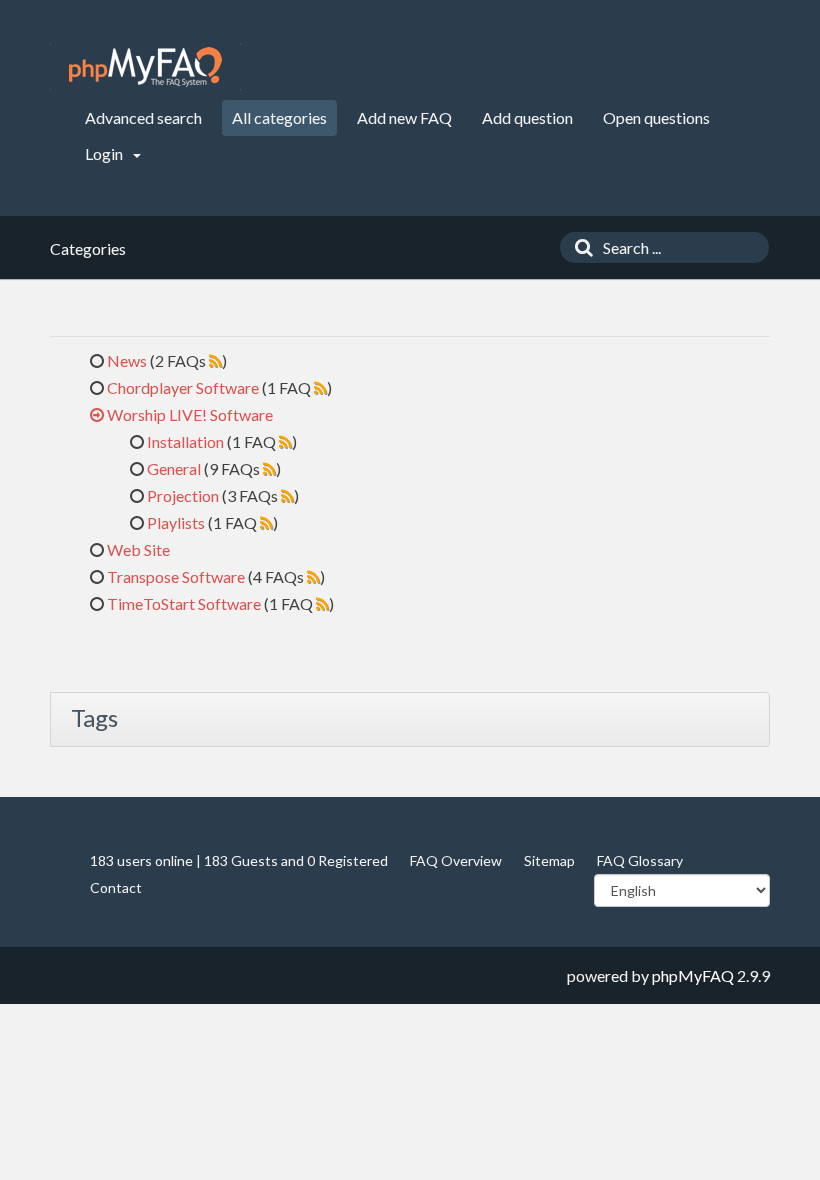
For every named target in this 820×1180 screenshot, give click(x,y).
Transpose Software (176, 576)
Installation (185, 441)
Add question (527, 117)
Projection (183, 495)
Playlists (176, 522)
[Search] (579, 247)
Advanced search (143, 117)
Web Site (138, 549)
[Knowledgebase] (145, 67)
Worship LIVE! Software (190, 414)
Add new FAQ (404, 117)
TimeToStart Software (184, 603)
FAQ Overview (456, 860)
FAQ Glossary (640, 860)
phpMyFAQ (693, 975)
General (174, 468)
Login (105, 153)
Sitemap (549, 860)
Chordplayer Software (183, 387)
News (127, 360)
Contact (116, 887)
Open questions (656, 117)
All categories (279, 117)
